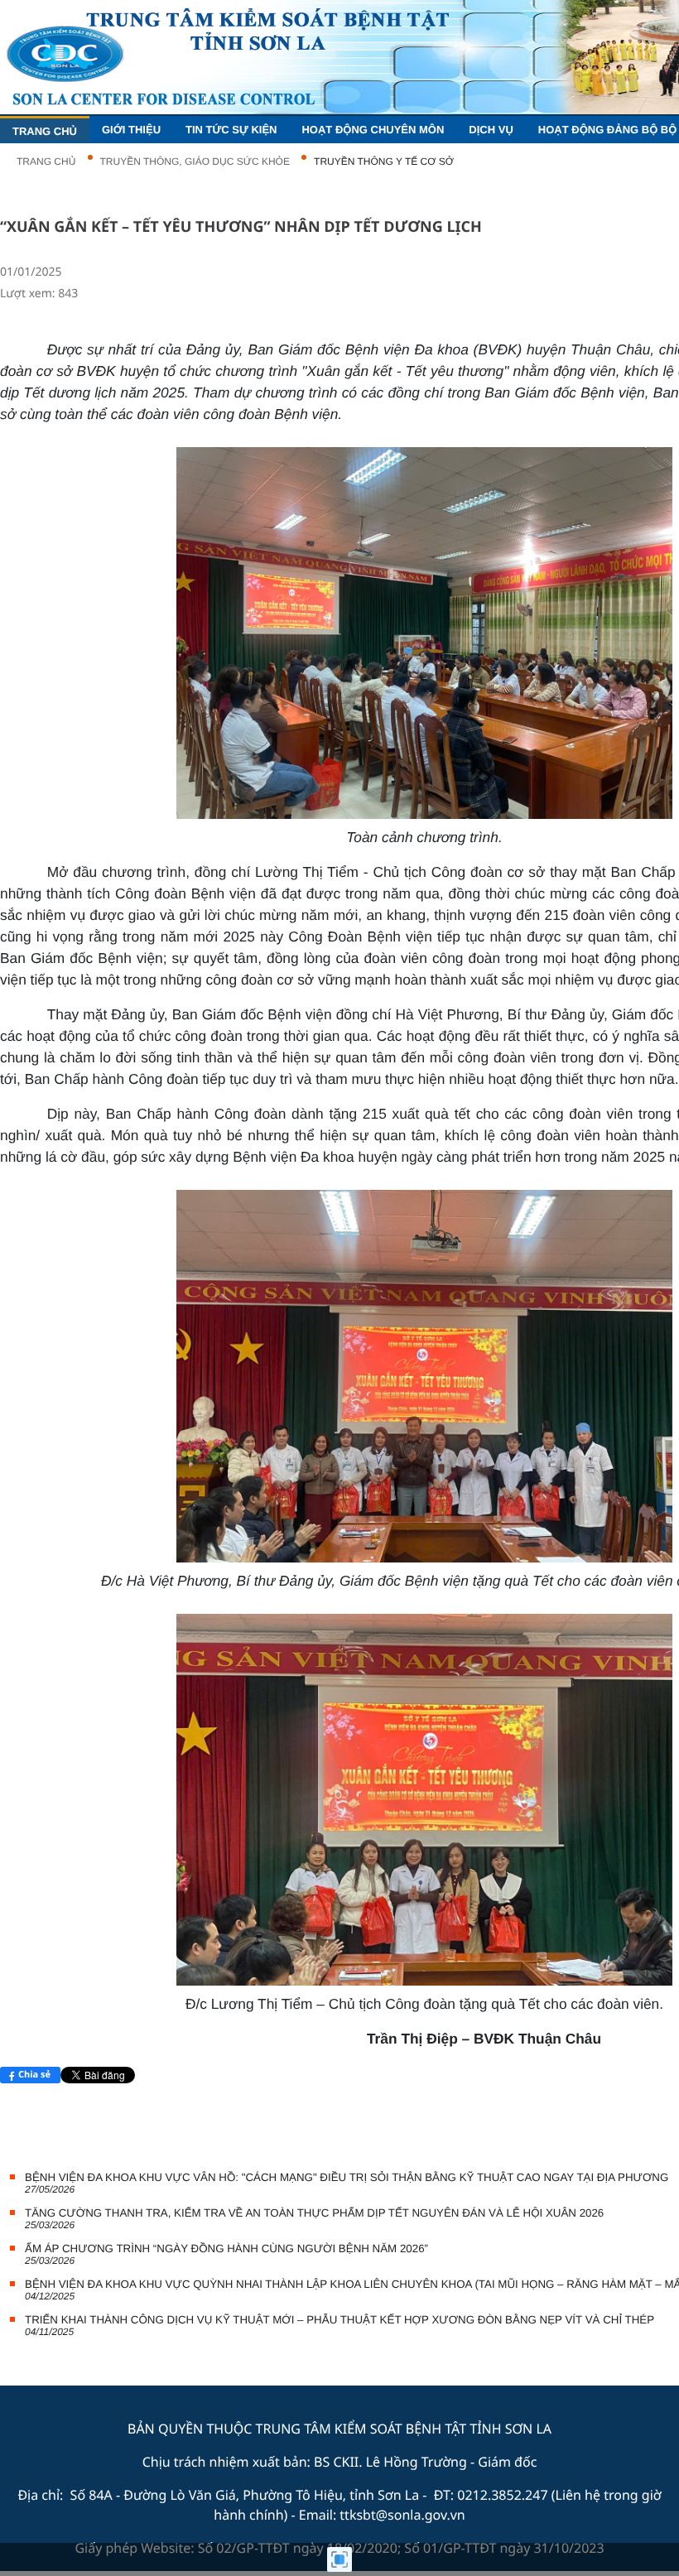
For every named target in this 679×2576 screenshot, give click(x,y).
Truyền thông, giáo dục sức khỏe (195, 161)
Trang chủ (46, 161)
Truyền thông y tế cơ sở (384, 161)
